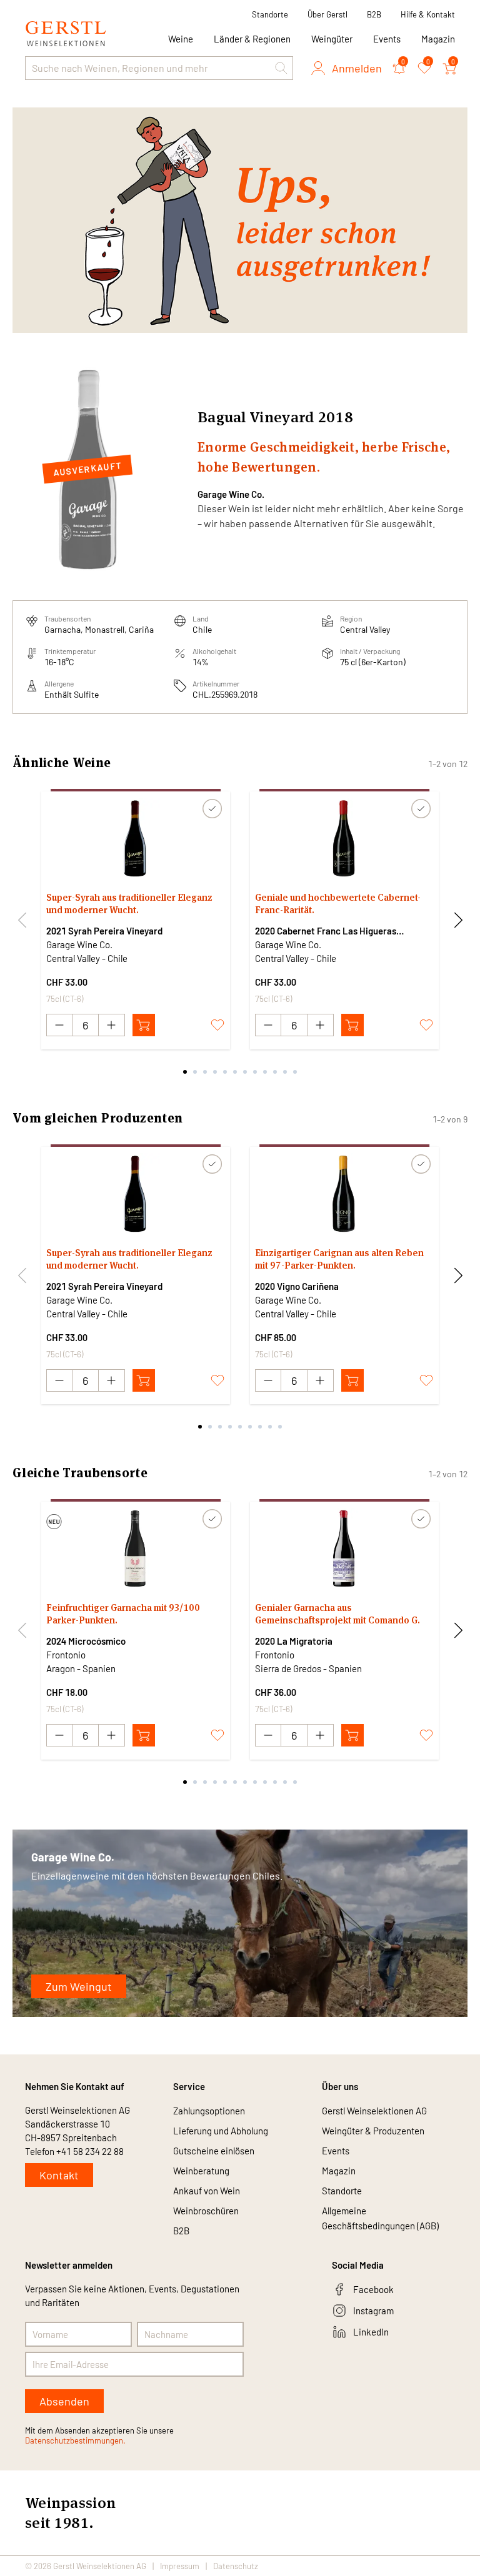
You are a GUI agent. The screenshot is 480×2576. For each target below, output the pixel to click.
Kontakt (59, 2175)
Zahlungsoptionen (209, 2111)
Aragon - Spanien (81, 1668)
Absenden (64, 2401)
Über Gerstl (327, 14)
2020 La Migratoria (294, 1641)
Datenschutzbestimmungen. (75, 2440)
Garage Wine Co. (231, 494)
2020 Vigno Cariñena (297, 1286)
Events (387, 39)
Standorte (270, 14)
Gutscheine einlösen (214, 2151)
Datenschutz (236, 2566)
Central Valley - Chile (87, 958)
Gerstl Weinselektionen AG (374, 2111)
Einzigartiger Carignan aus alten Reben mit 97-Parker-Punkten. (339, 1259)
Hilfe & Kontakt (428, 14)
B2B (374, 14)
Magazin (438, 39)
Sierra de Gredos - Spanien (308, 1668)
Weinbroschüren (206, 2211)
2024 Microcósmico (86, 1641)
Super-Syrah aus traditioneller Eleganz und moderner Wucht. (129, 904)
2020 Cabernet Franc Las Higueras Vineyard (326, 931)
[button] (281, 68)
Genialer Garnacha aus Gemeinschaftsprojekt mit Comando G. (337, 1614)
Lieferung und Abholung (221, 2131)
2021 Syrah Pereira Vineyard (104, 931)
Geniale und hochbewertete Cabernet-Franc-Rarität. (338, 904)
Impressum (180, 2566)
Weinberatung (201, 2171)
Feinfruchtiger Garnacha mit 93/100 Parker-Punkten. (123, 1614)
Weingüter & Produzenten (373, 2131)
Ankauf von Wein (207, 2191)
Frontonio (66, 1655)
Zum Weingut (79, 1986)
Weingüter (332, 39)
